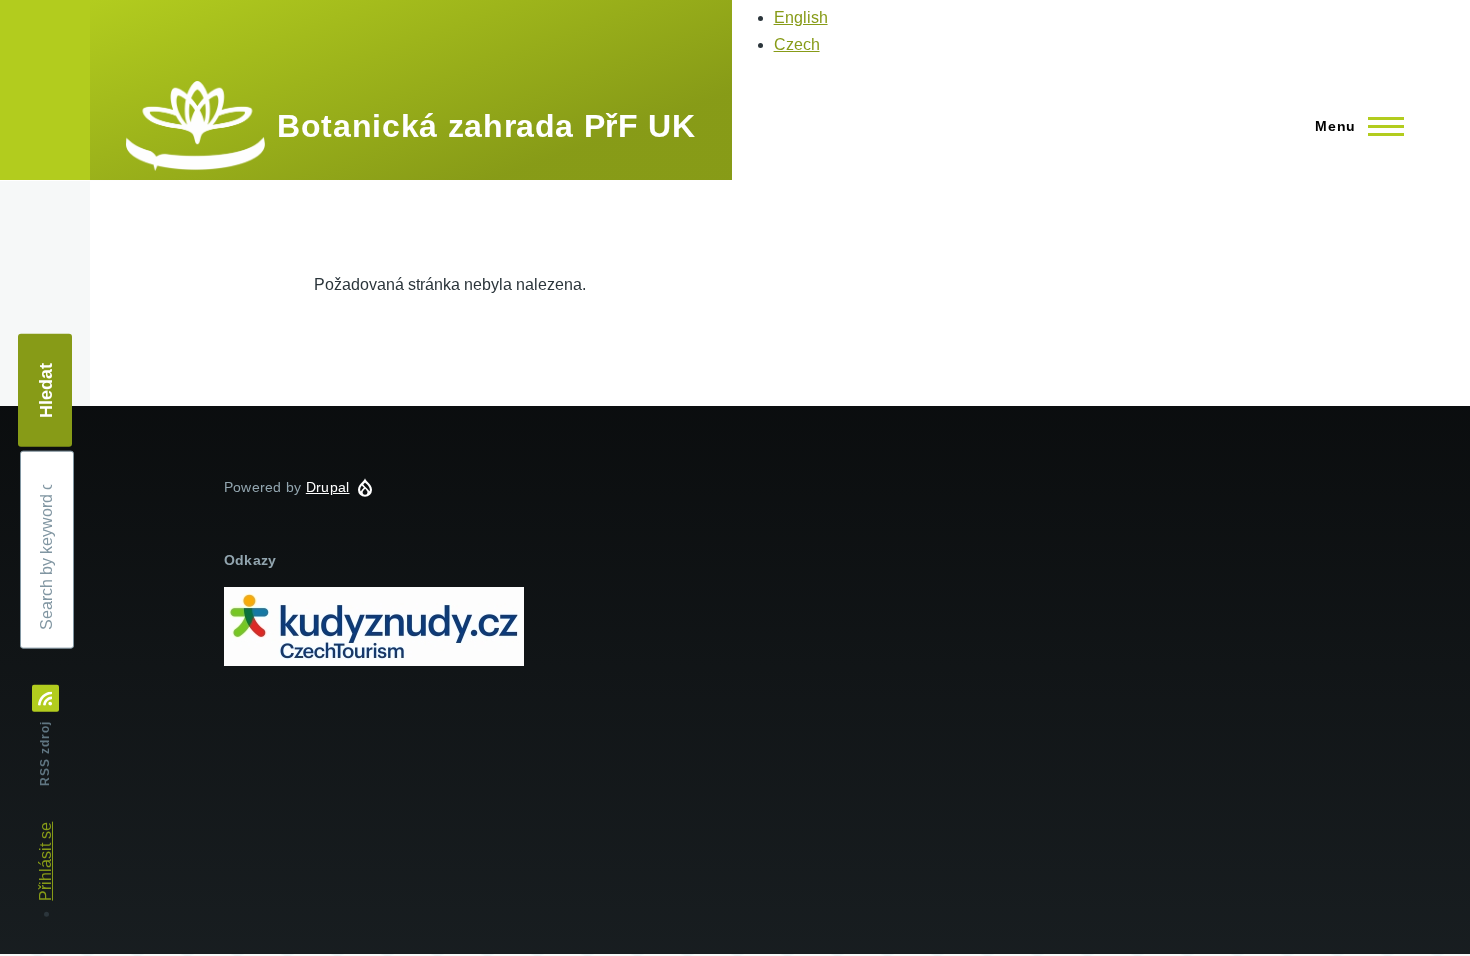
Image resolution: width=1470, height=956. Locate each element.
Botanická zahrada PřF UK (486, 126)
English (801, 17)
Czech (797, 44)
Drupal (328, 487)
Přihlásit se (45, 861)
